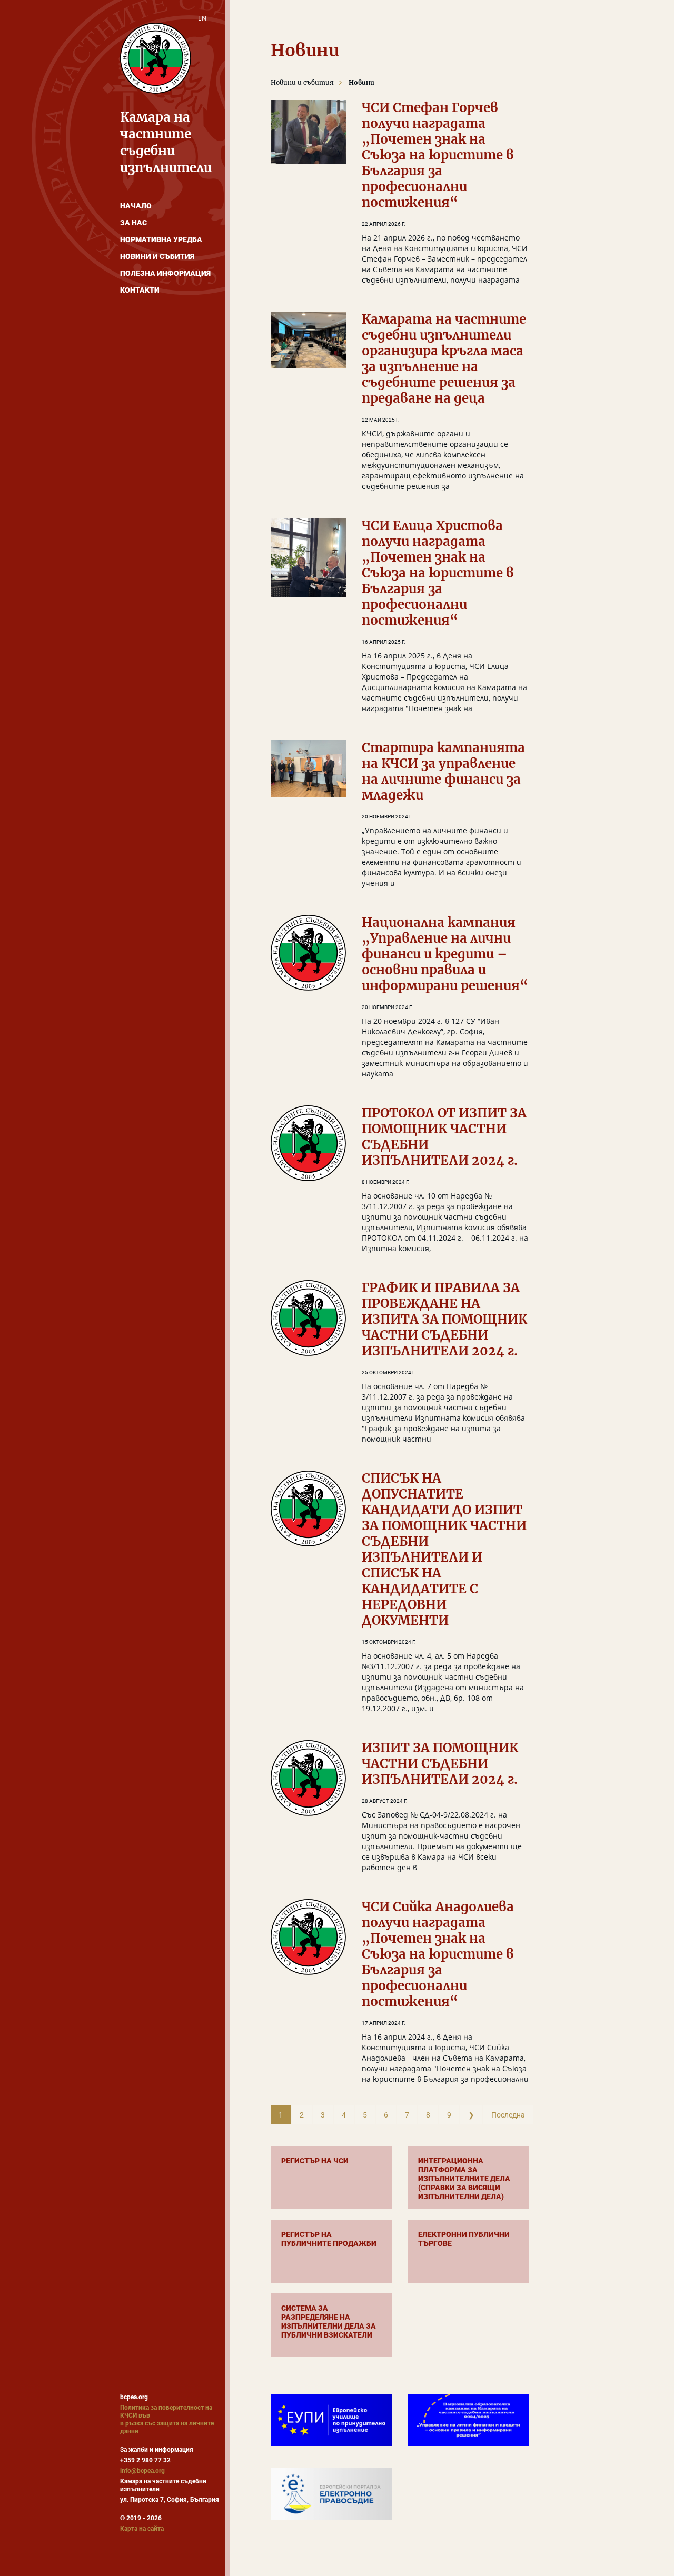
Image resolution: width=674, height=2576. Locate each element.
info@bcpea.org (142, 2471)
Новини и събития (157, 256)
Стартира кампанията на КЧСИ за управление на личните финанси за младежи (443, 771)
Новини (361, 82)
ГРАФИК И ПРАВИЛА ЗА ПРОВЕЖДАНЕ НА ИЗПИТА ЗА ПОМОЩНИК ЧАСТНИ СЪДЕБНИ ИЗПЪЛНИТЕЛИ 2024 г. (444, 1319)
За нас (133, 223)
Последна (508, 2115)
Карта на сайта (142, 2529)
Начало (136, 206)
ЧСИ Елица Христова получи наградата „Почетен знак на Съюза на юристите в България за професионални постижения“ (438, 573)
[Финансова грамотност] (468, 2420)
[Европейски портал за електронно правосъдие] (331, 2493)
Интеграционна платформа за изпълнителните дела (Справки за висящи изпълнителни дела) (464, 2179)
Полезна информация (165, 273)
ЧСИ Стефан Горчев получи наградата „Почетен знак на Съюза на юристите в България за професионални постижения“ (438, 155)
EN (202, 18)
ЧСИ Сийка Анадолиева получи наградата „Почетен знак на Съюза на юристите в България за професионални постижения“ (438, 1954)
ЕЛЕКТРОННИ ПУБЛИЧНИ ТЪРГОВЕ (464, 2239)
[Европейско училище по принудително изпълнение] (331, 2420)
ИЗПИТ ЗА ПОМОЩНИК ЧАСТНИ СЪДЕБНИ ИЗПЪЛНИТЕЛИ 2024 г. (440, 1764)
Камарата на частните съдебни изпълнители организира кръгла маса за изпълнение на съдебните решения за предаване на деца (444, 359)
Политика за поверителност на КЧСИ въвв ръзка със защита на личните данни (167, 2419)
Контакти (140, 290)
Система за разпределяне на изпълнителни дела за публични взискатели (329, 2322)
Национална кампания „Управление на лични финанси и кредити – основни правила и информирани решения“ (445, 954)
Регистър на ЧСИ (315, 2161)
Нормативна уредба (161, 239)
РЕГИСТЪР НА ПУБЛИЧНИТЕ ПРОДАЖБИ (329, 2239)
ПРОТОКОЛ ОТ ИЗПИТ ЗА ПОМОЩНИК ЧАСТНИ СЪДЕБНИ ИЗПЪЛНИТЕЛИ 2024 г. (444, 1137)
